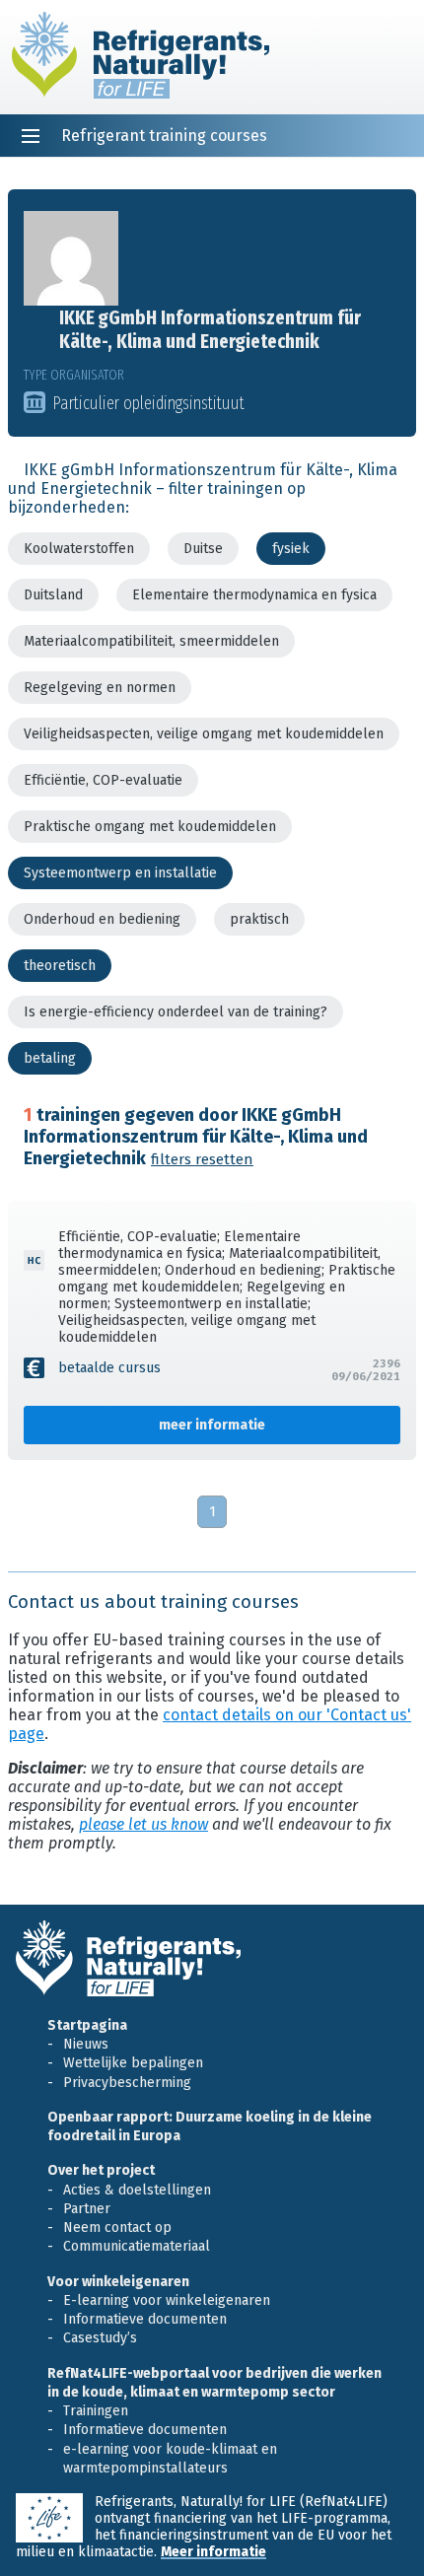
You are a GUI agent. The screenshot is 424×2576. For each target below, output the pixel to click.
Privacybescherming (127, 2083)
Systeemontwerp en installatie (120, 873)
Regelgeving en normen (100, 688)
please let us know (143, 1824)
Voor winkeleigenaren (118, 2282)
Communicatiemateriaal (137, 2246)
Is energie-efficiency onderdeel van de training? (176, 1012)
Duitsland (53, 595)
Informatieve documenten (145, 2319)
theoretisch (60, 966)
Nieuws (86, 2044)
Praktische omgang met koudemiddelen (150, 827)
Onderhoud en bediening (102, 919)
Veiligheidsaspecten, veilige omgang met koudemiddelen (204, 734)
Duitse (203, 549)
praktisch (259, 919)
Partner (87, 2209)
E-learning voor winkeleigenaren (167, 2300)
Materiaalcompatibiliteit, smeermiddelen (151, 641)
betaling (50, 1058)
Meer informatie (213, 2552)
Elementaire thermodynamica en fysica (254, 595)
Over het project (101, 2170)
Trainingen (96, 2411)
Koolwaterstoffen (79, 549)
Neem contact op (117, 2228)
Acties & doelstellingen (137, 2190)
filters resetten (202, 1159)
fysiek (291, 549)
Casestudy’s (100, 2338)
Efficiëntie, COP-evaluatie (103, 780)
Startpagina (87, 2025)
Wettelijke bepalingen (133, 2063)
